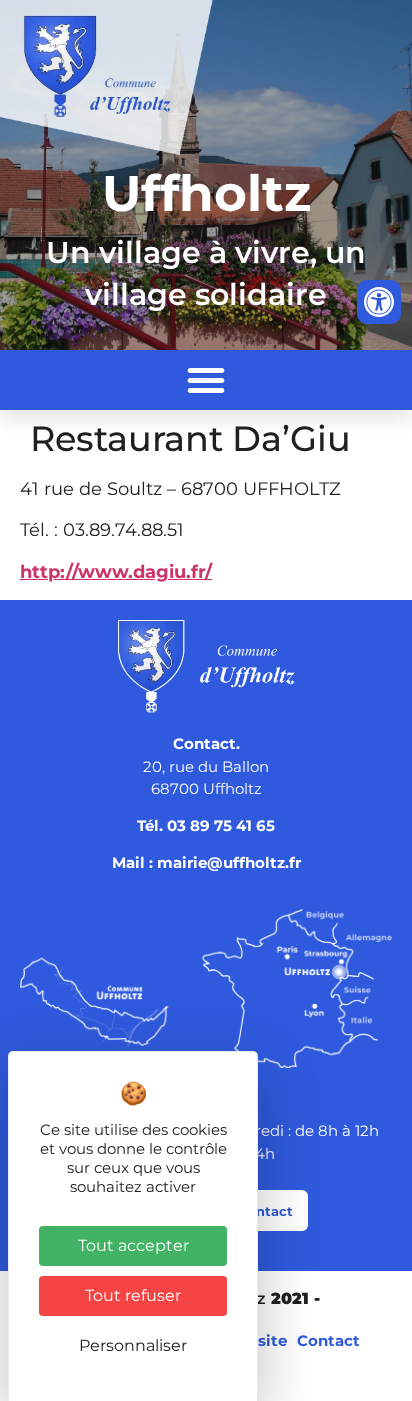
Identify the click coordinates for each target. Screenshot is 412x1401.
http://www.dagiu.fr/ (116, 572)
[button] (206, 380)
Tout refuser (133, 1295)
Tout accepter (133, 1245)
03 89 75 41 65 (221, 825)
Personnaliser (133, 1345)
